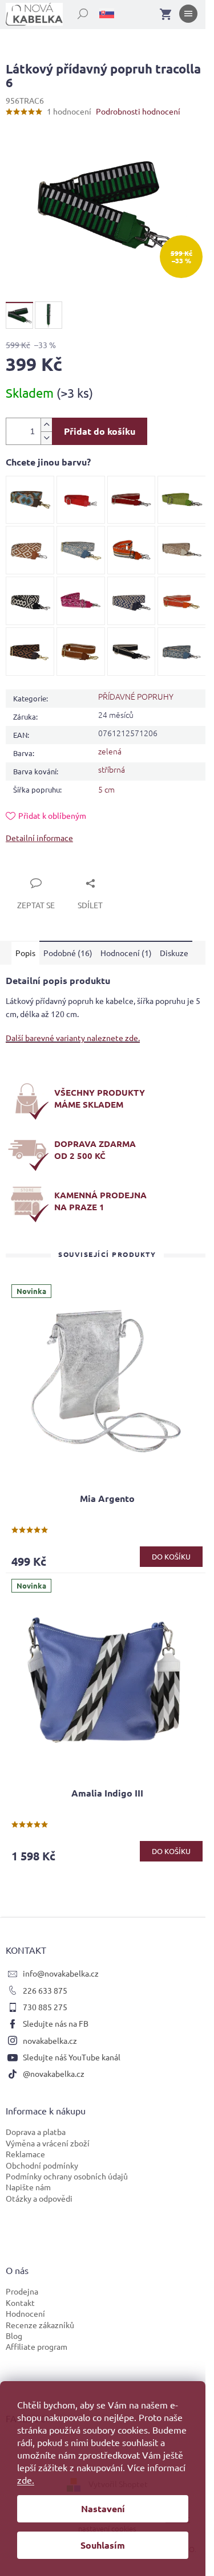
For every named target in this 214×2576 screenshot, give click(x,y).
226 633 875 (45, 1990)
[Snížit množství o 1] (46, 438)
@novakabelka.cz (54, 2073)
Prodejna (22, 2291)
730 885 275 (45, 2007)
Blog (14, 2336)
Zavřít (30, 870)
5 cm (106, 789)
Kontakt (20, 2303)
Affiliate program (37, 2346)
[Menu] (188, 16)
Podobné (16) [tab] (68, 953)
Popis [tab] (25, 953)
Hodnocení (25, 2313)
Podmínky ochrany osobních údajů (67, 2176)
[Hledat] (76, 11)
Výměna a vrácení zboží (48, 2143)
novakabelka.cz (50, 2040)
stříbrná (112, 769)
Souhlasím (103, 2545)
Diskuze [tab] (174, 953)
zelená (110, 751)
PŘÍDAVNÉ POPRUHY (136, 696)
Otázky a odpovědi (39, 2198)
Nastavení (103, 2508)
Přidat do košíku (100, 431)
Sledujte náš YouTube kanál (72, 2057)
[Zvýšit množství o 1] (46, 425)
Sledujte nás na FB (56, 2023)
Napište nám (28, 2187)
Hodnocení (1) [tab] (126, 953)
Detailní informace (39, 838)
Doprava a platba (36, 2132)
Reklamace (25, 2154)
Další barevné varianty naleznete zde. (73, 1038)
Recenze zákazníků (40, 2325)
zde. (26, 2480)
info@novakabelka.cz (61, 1973)
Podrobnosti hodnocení (138, 111)
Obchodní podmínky (42, 2165)
